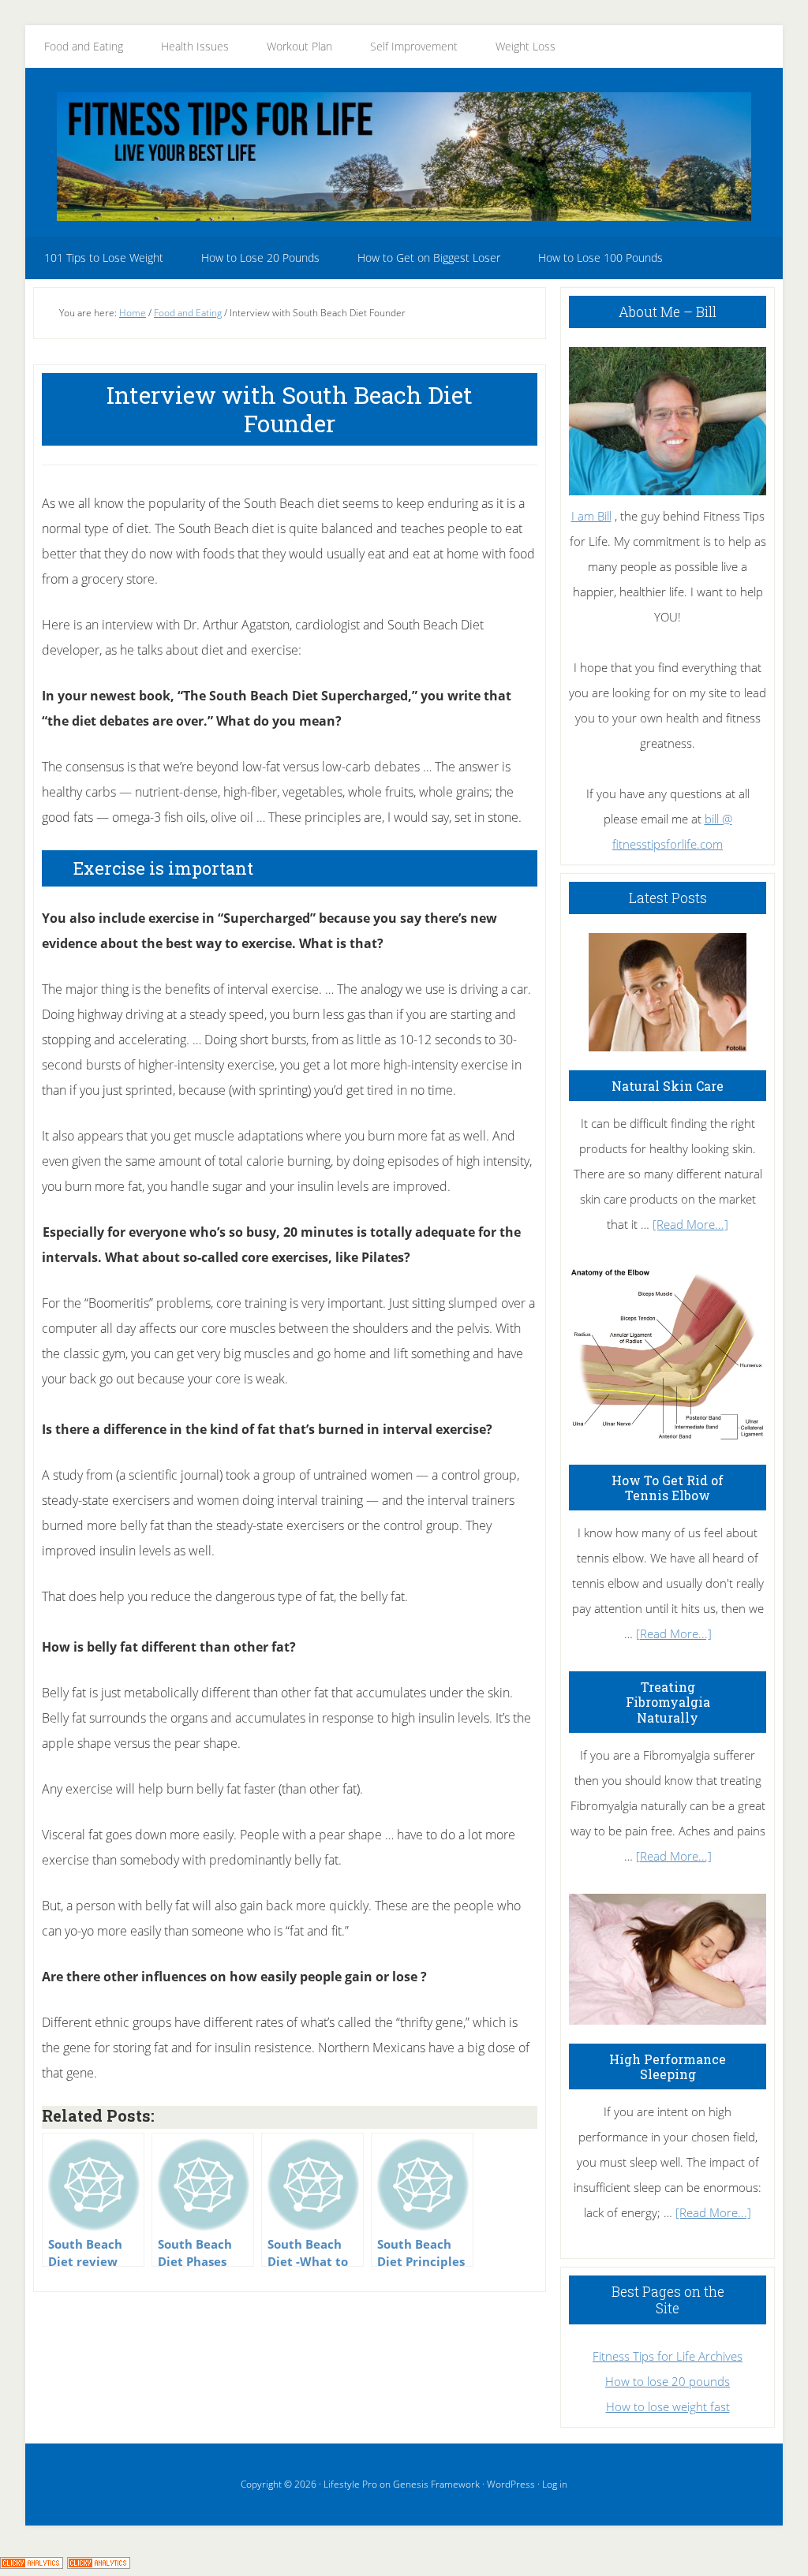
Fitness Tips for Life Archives (668, 2356)
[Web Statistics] (99, 2563)
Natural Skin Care (668, 1086)
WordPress (511, 2484)
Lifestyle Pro (350, 2484)
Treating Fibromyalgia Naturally (668, 1702)
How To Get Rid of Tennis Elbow (668, 1488)
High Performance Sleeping (668, 2066)
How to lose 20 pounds (668, 2381)
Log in (555, 2484)
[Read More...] (690, 1224)
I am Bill (591, 516)
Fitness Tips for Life (404, 156)
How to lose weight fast (668, 2406)
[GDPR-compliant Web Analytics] (32, 2563)
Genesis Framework (436, 2484)
